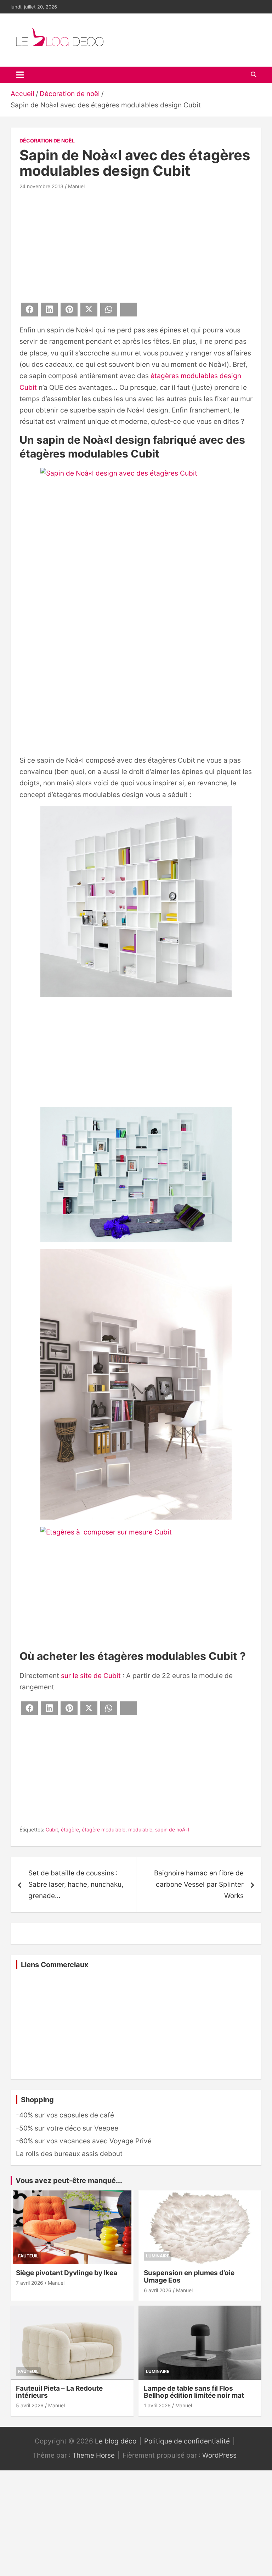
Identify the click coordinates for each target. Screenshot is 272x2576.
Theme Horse (93, 2455)
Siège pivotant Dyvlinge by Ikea (67, 2273)
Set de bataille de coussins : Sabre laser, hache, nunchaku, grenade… (76, 1885)
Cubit (52, 1829)
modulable (140, 1829)
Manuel (76, 186)
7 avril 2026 (30, 2283)
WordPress (219, 2455)
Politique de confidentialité (187, 2441)
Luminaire (158, 2256)
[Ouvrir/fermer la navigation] (20, 75)
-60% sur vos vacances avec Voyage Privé (84, 2141)
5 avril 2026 (30, 2405)
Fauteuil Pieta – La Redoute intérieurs (59, 2392)
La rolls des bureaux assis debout (69, 2154)
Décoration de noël (47, 141)
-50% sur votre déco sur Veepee (67, 2128)
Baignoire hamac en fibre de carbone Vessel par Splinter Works (199, 1885)
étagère (70, 1829)
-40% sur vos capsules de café (65, 2115)
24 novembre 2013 (41, 186)
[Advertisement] (136, 245)
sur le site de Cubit (91, 1676)
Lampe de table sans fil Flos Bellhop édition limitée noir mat (194, 2392)
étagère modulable (104, 1829)
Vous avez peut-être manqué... (69, 2181)
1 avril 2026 (157, 2405)
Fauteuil (28, 2256)
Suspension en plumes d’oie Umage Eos (189, 2277)
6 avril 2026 (158, 2290)
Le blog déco (116, 2441)
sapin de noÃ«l (172, 1829)
